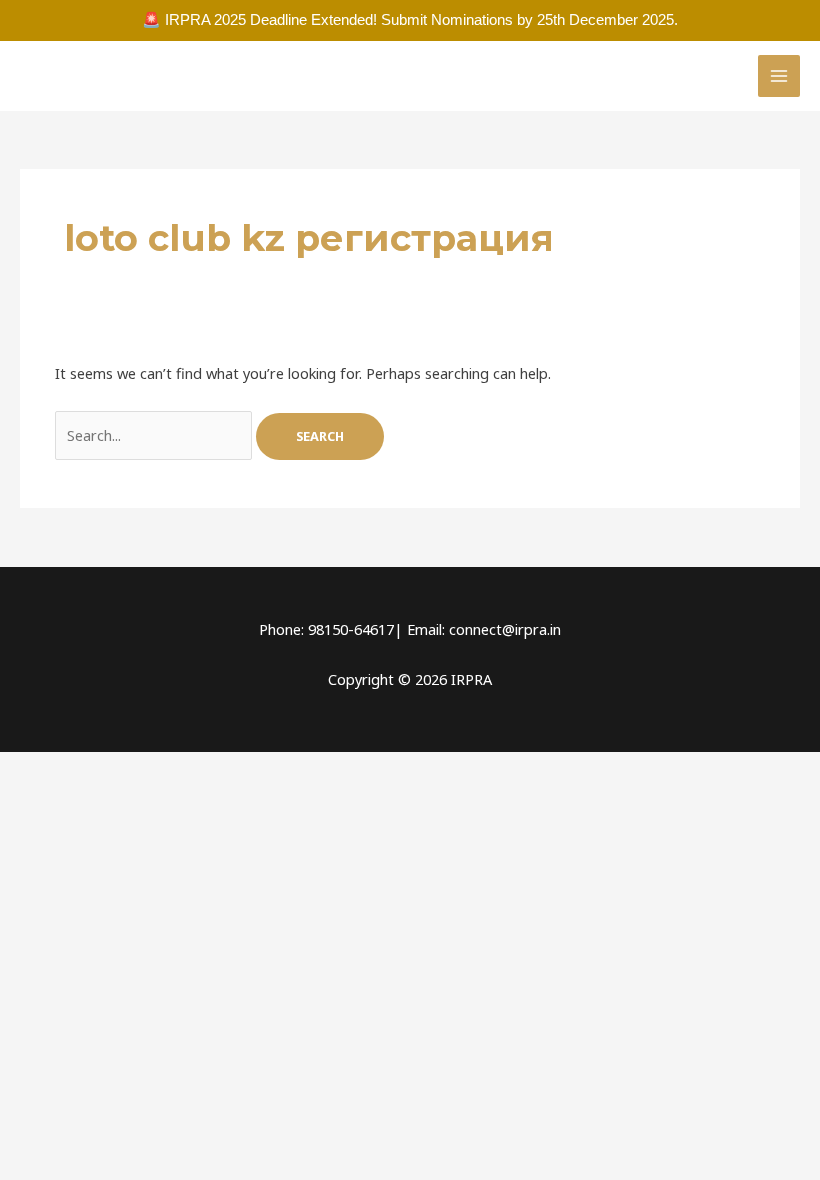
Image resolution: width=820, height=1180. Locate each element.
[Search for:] (155, 435)
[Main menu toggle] (779, 76)
